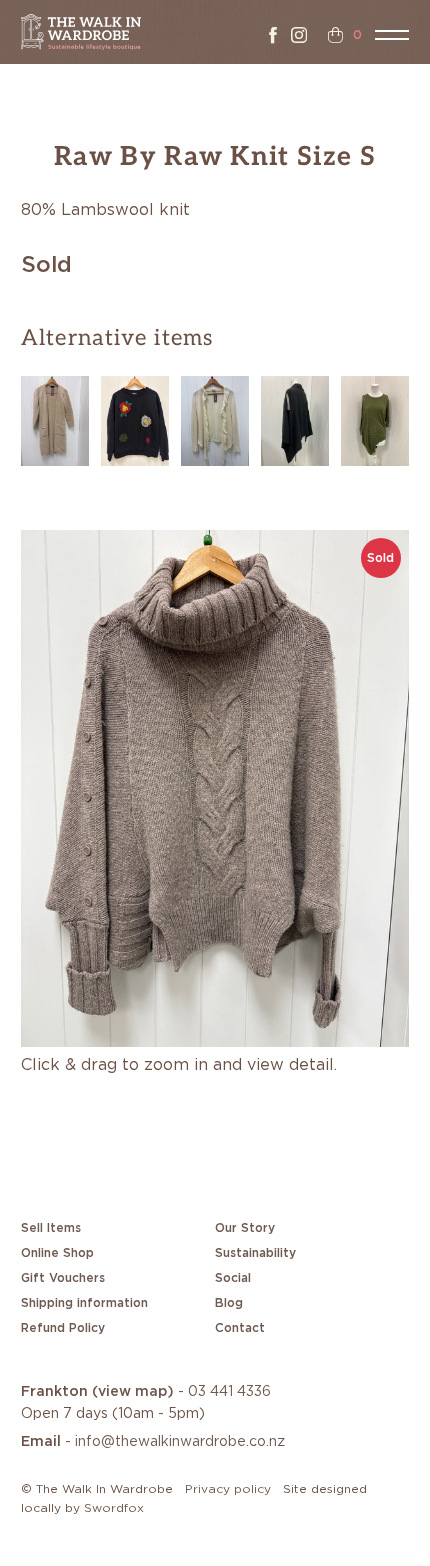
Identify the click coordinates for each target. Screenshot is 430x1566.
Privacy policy (228, 1489)
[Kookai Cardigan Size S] (215, 418)
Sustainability (255, 1253)
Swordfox (114, 1508)
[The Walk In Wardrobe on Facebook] (273, 35)
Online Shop (57, 1253)
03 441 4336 (229, 1392)
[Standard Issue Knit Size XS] (55, 418)
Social (233, 1278)
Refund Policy (63, 1328)
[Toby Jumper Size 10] (135, 418)
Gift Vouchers (63, 1278)
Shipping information (84, 1303)
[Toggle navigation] (392, 35)
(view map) (133, 1392)
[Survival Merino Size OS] (295, 418)
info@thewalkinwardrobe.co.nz (180, 1442)
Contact (240, 1328)
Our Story (245, 1228)
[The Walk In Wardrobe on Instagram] (299, 35)
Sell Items (51, 1228)
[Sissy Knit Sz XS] (375, 418)
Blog (229, 1303)
